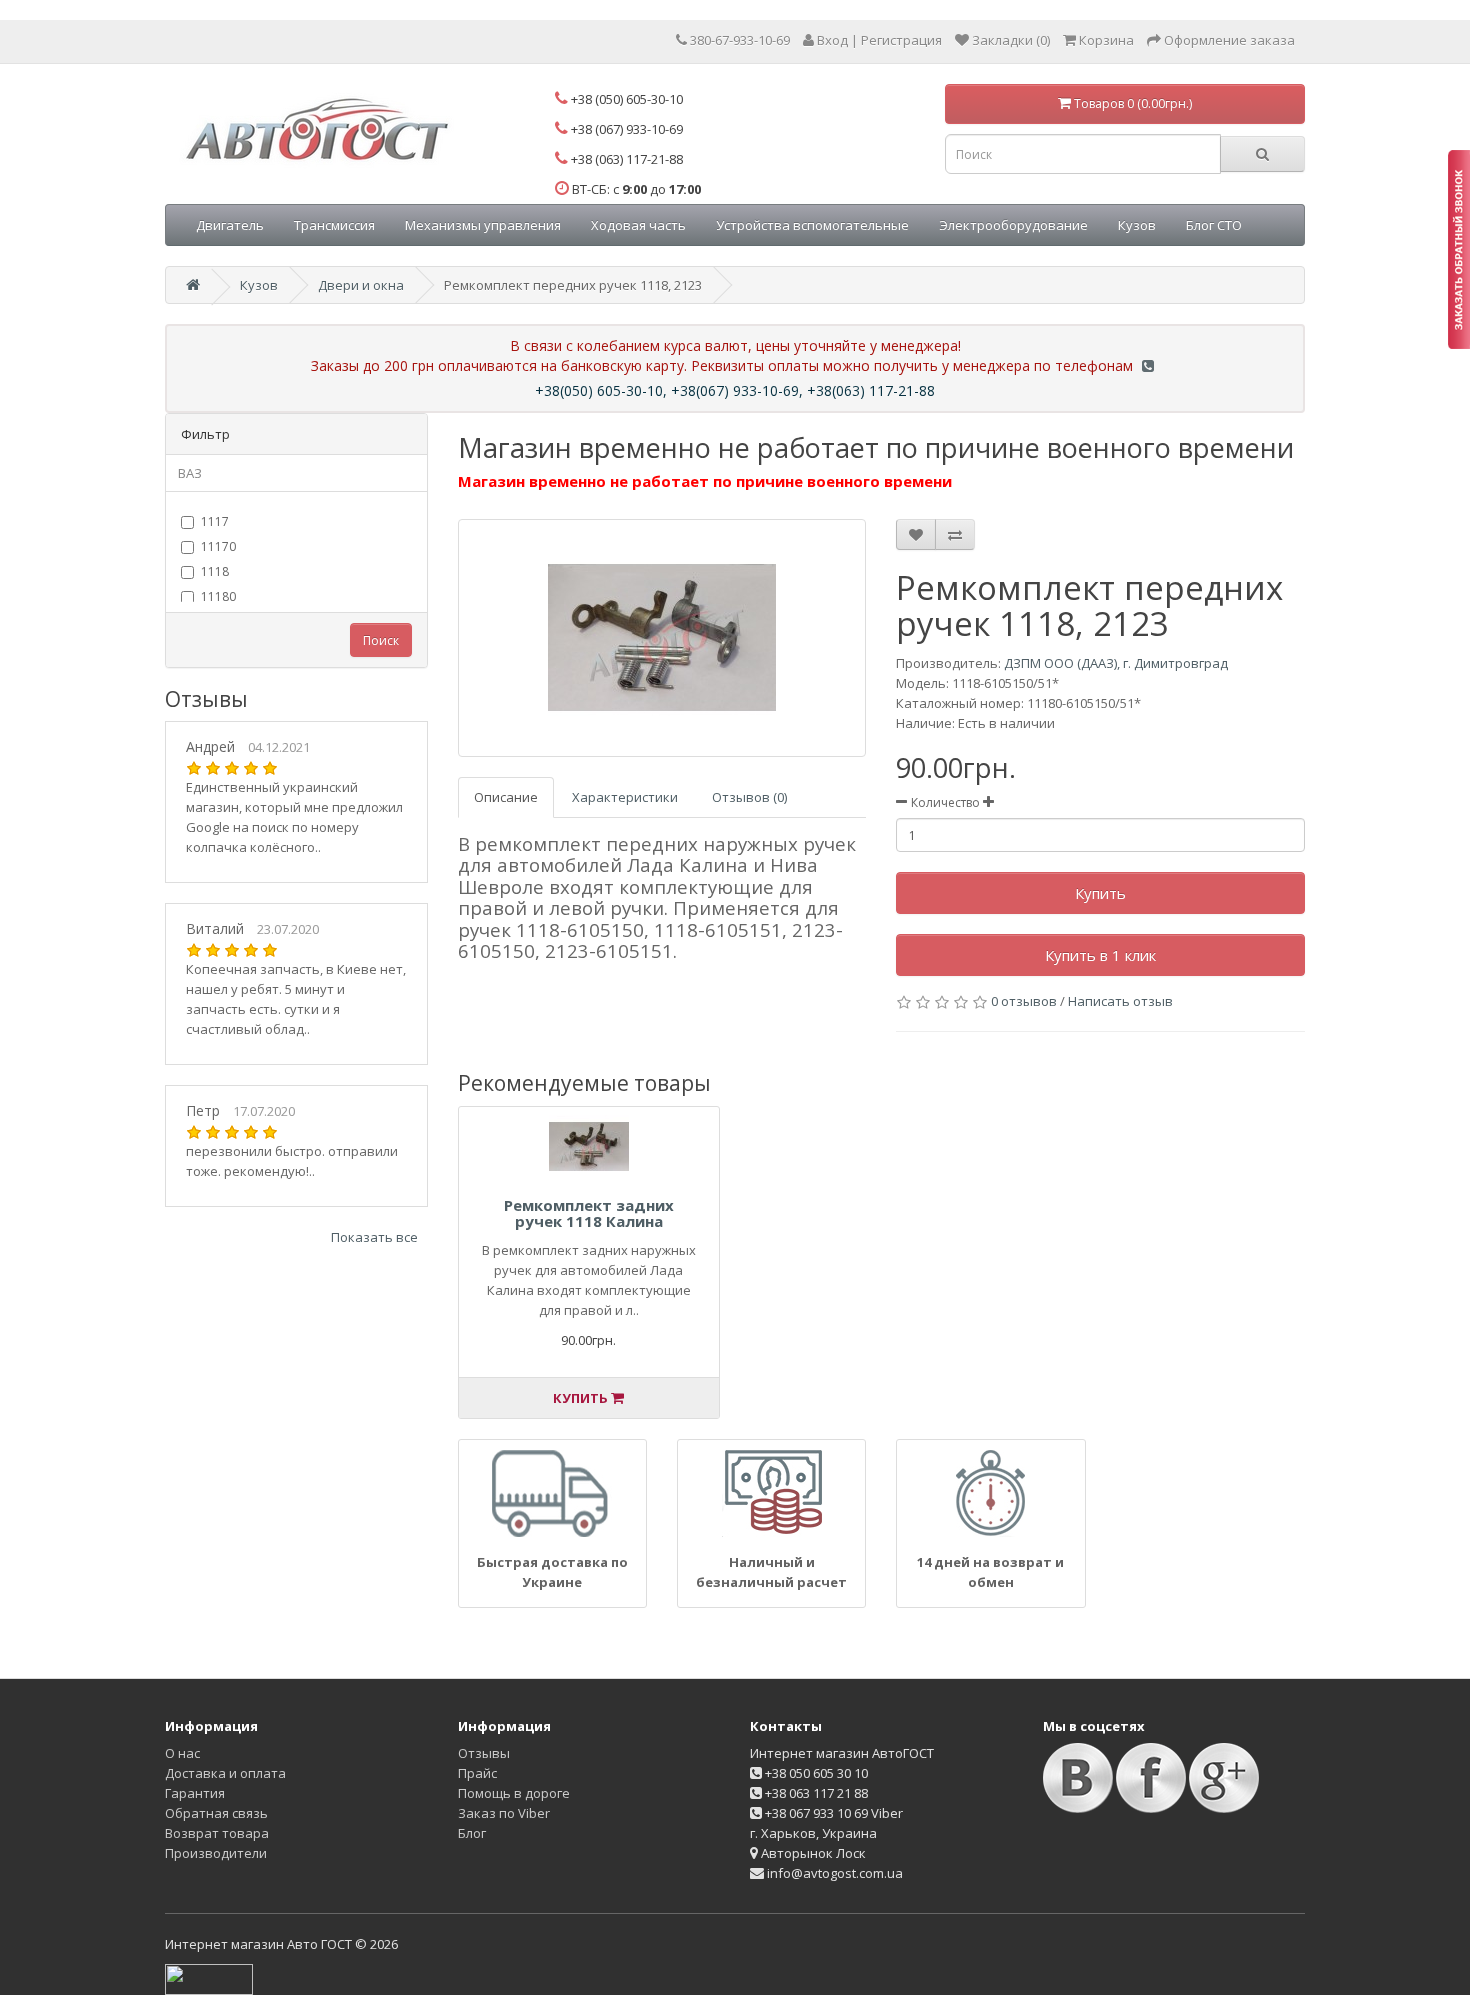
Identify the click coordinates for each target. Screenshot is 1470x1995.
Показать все (374, 1237)
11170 (218, 546)
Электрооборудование (1013, 225)
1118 (215, 571)
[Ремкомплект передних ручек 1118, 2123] (662, 638)
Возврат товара (217, 1833)
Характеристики (625, 797)
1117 (215, 521)
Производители (216, 1853)
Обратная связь (216, 1813)
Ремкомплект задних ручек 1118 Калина (589, 1213)
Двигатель (230, 225)
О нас (182, 1753)
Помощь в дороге (514, 1793)
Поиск (381, 640)
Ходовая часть (638, 225)
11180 (218, 596)
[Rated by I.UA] (209, 1978)
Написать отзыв (1120, 1001)
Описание (506, 797)
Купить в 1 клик (1100, 955)
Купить (1100, 893)
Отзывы (484, 1753)
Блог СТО (1214, 225)
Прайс (477, 1773)
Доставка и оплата (225, 1773)
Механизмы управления (483, 225)
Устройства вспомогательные (812, 225)
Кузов (1137, 225)
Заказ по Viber (504, 1813)
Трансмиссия (334, 225)
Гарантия (195, 1793)
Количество (945, 802)
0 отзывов (1024, 1001)
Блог (472, 1833)
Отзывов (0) (749, 797)
